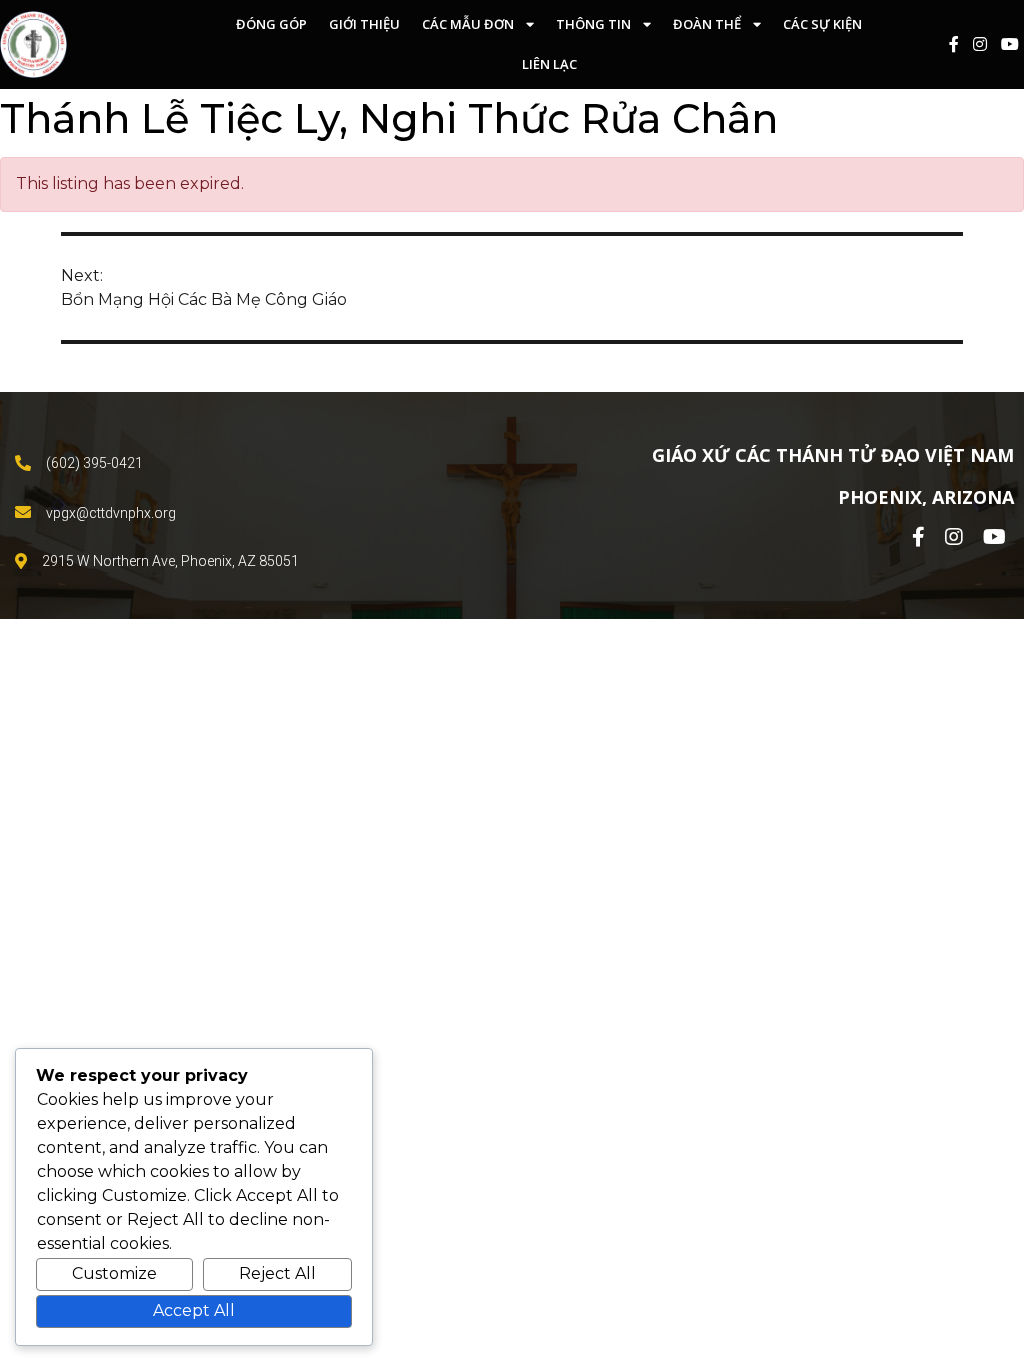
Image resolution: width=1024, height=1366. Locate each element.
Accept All (194, 1310)
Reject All (277, 1273)
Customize (114, 1273)
